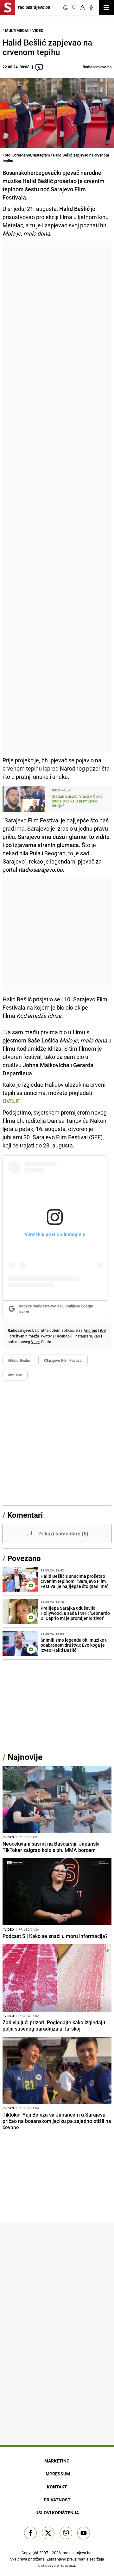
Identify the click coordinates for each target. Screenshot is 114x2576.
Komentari (25, 1515)
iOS (103, 1330)
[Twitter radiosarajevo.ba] (48, 2533)
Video (38, 30)
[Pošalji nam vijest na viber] (66, 2533)
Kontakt (57, 2487)
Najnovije (25, 1757)
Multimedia (17, 30)
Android (90, 1330)
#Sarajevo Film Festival (63, 1360)
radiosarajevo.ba (77, 2553)
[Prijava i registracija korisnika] (83, 8)
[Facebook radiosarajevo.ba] (30, 2533)
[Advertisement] (57, 497)
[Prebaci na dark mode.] (66, 8)
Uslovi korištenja (57, 2513)
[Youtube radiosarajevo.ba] (84, 2533)
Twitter (46, 1336)
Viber (35, 1342)
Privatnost (57, 2500)
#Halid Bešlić (19, 1360)
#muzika (15, 1375)
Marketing (57, 2461)
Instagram (83, 1336)
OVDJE (11, 1101)
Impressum (57, 2474)
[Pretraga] (74, 8)
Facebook (63, 1336)
